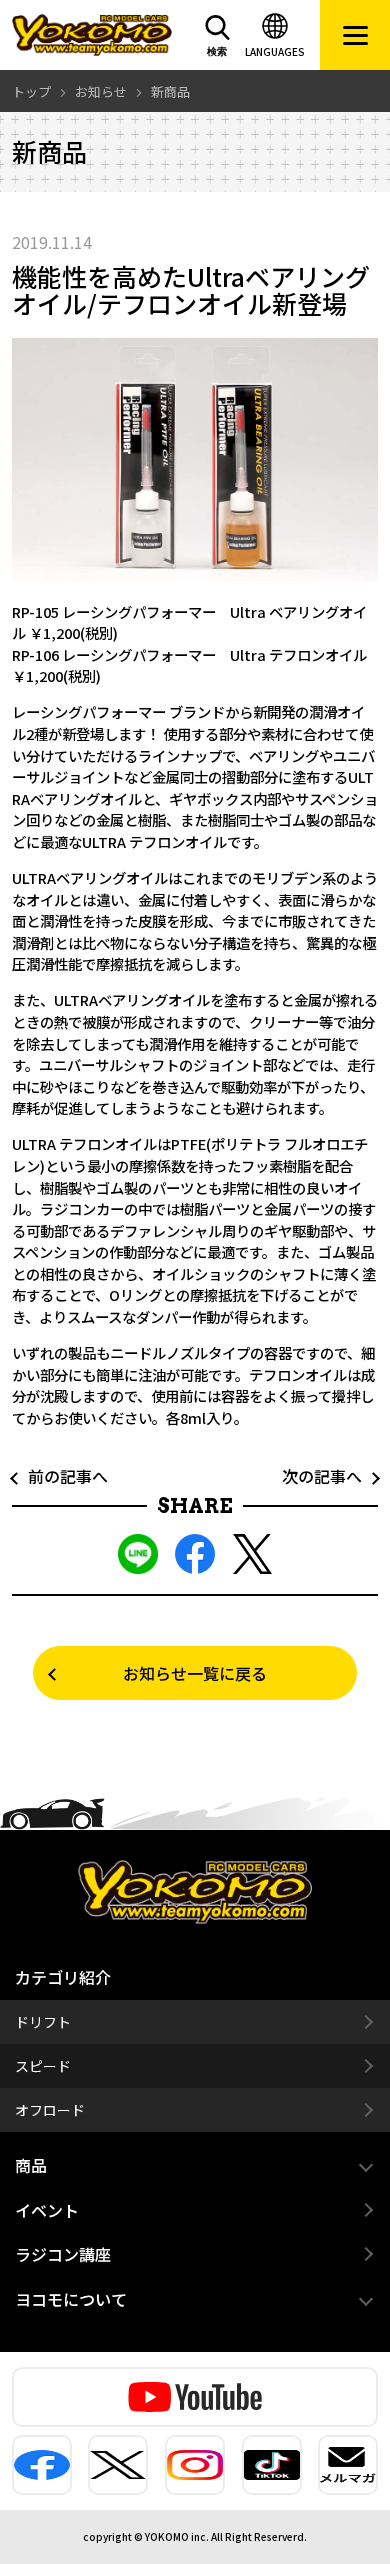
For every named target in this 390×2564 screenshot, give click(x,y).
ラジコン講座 (63, 2254)
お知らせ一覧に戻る (195, 1673)
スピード (43, 2066)
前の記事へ (60, 1476)
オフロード (50, 2110)
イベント (47, 2210)
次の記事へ (330, 1476)
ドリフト (43, 2022)
